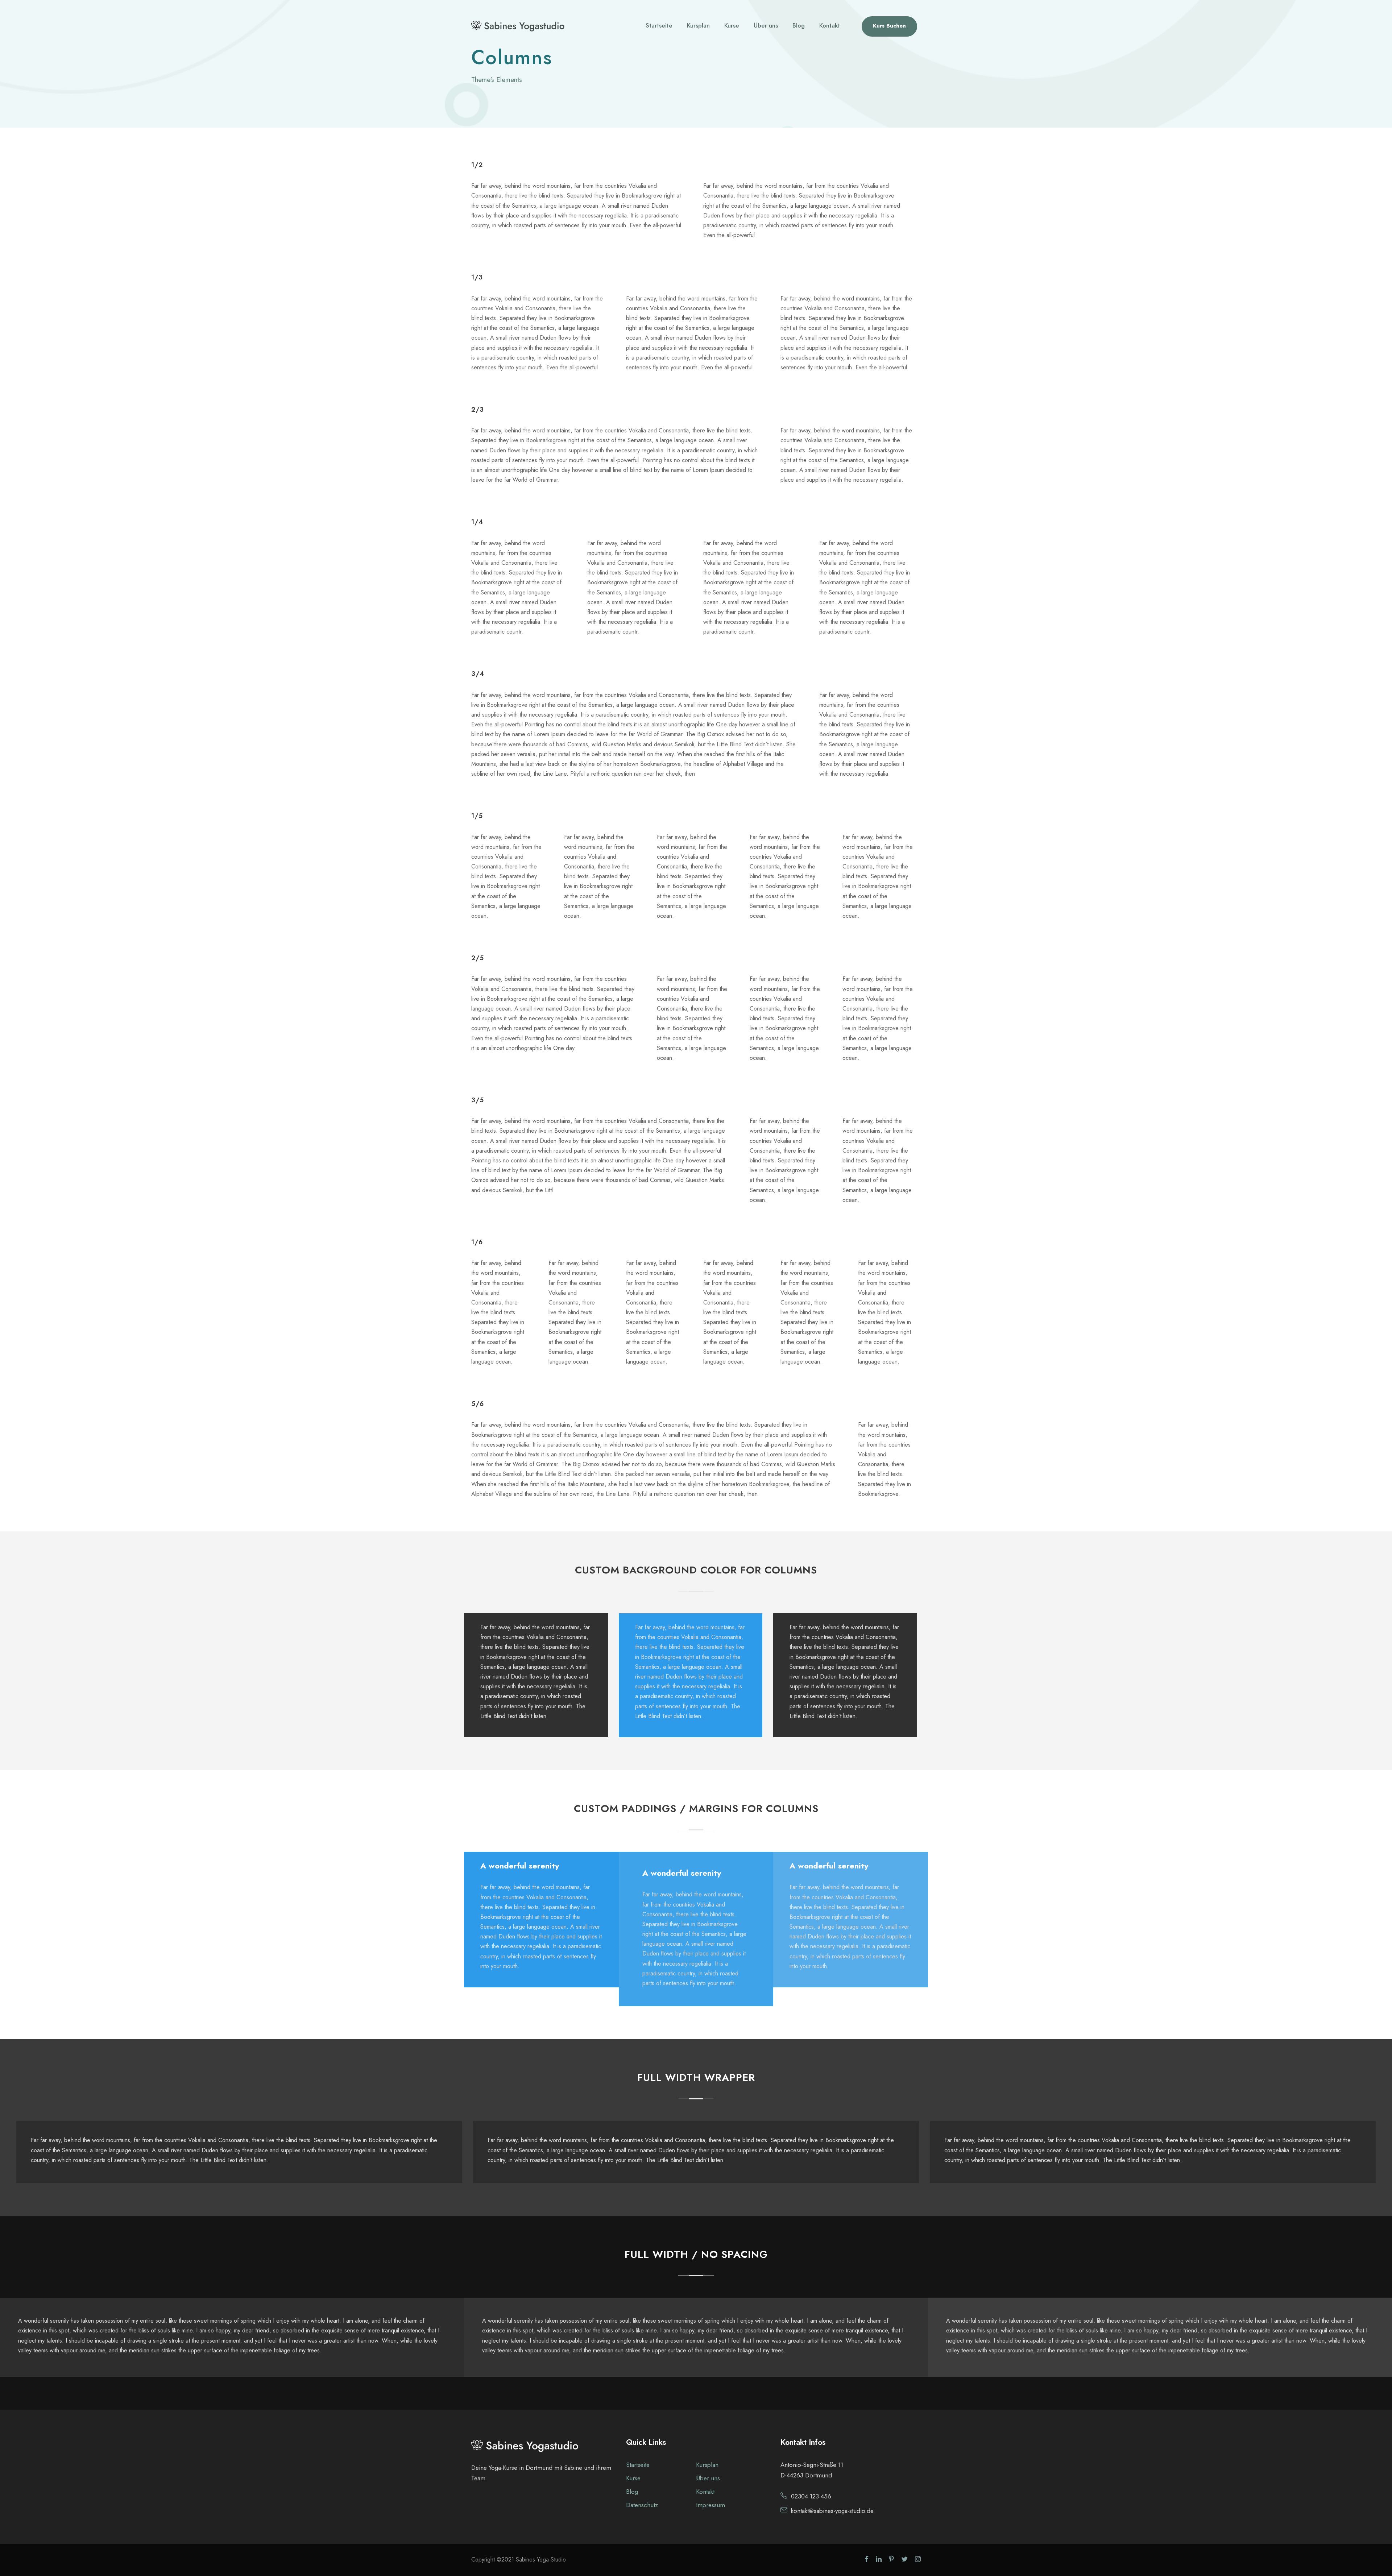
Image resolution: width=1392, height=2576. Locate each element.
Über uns (766, 25)
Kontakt (830, 25)
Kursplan (698, 25)
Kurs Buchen (889, 26)
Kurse (732, 25)
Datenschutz (642, 2505)
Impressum (710, 2505)
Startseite (659, 25)
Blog (799, 25)
